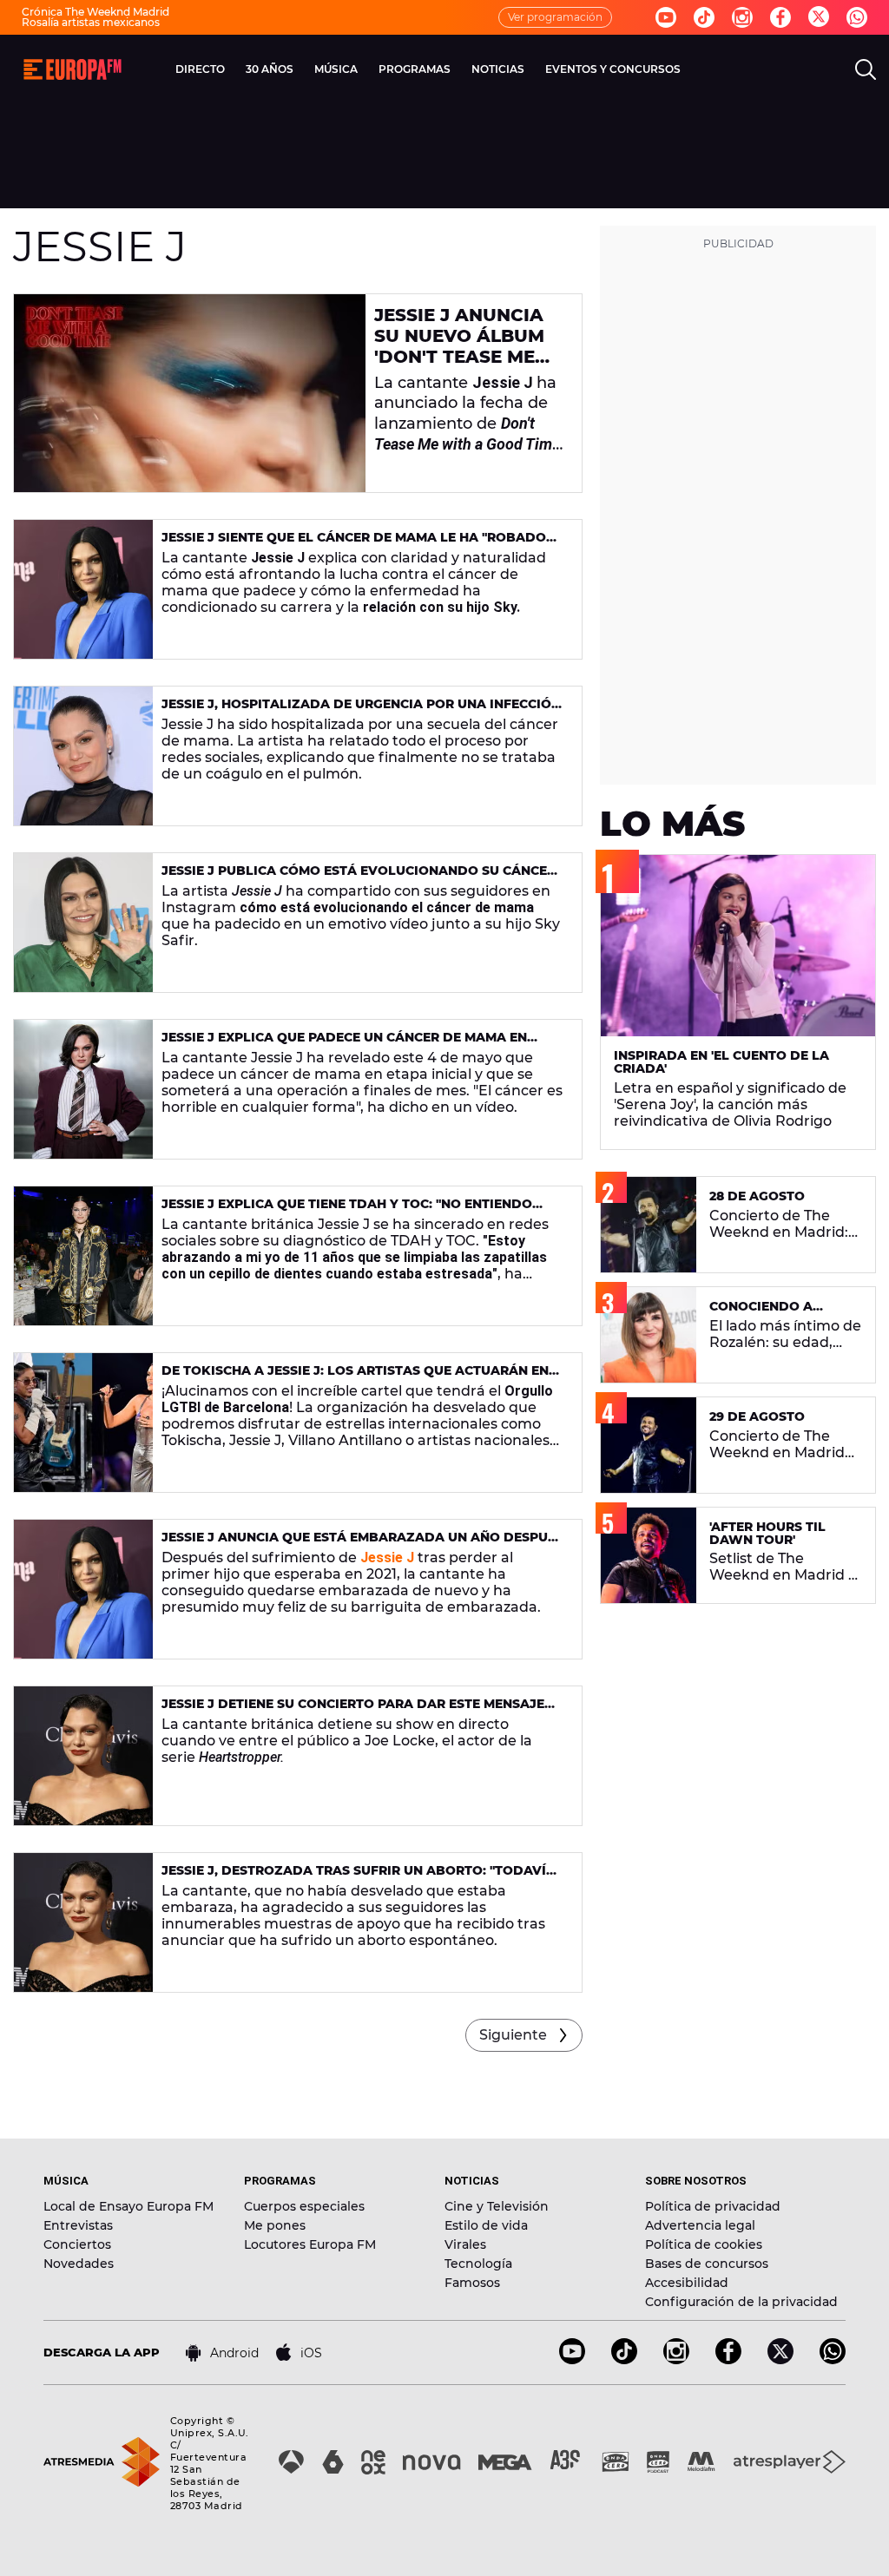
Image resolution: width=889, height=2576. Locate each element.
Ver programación (555, 17)
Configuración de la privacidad (741, 2302)
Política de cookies (704, 2244)
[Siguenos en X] (780, 2359)
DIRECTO (200, 69)
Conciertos (77, 2244)
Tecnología (478, 2264)
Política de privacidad (713, 2206)
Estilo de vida (486, 2225)
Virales (465, 2244)
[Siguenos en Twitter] (819, 18)
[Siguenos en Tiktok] (704, 17)
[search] (866, 69)
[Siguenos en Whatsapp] (857, 17)
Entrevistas (78, 2225)
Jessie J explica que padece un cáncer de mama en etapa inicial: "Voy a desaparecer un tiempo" (344, 1045)
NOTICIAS (498, 69)
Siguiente (513, 2035)
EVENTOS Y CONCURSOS (613, 69)
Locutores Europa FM (310, 2244)
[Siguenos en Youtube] (666, 17)
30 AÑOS (270, 69)
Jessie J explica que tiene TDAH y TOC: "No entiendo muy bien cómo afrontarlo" (347, 1211)
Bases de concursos (707, 2264)
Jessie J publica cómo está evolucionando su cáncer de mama (359, 878)
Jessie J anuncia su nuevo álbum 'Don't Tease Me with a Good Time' (468, 346)
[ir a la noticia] (190, 393)
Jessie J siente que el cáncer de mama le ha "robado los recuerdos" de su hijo (354, 545)
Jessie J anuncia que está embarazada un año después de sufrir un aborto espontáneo (362, 1544)
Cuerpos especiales (304, 2206)
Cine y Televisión (497, 2206)
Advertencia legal (700, 2225)
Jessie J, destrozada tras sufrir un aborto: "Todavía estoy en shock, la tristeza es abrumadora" (359, 1878)
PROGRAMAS (415, 69)
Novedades (79, 2264)
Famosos (472, 2283)
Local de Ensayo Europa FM (128, 2206)
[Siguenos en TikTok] (624, 2359)
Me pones (275, 2225)
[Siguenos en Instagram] (742, 17)
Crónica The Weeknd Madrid (95, 12)
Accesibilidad (687, 2283)
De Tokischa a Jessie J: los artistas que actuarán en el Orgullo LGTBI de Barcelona (355, 1378)
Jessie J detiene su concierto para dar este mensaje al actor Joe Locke (353, 1711)
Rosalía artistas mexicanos (91, 22)
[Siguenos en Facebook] (780, 17)
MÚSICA (336, 69)
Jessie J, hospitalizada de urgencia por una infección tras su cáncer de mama (361, 711)
